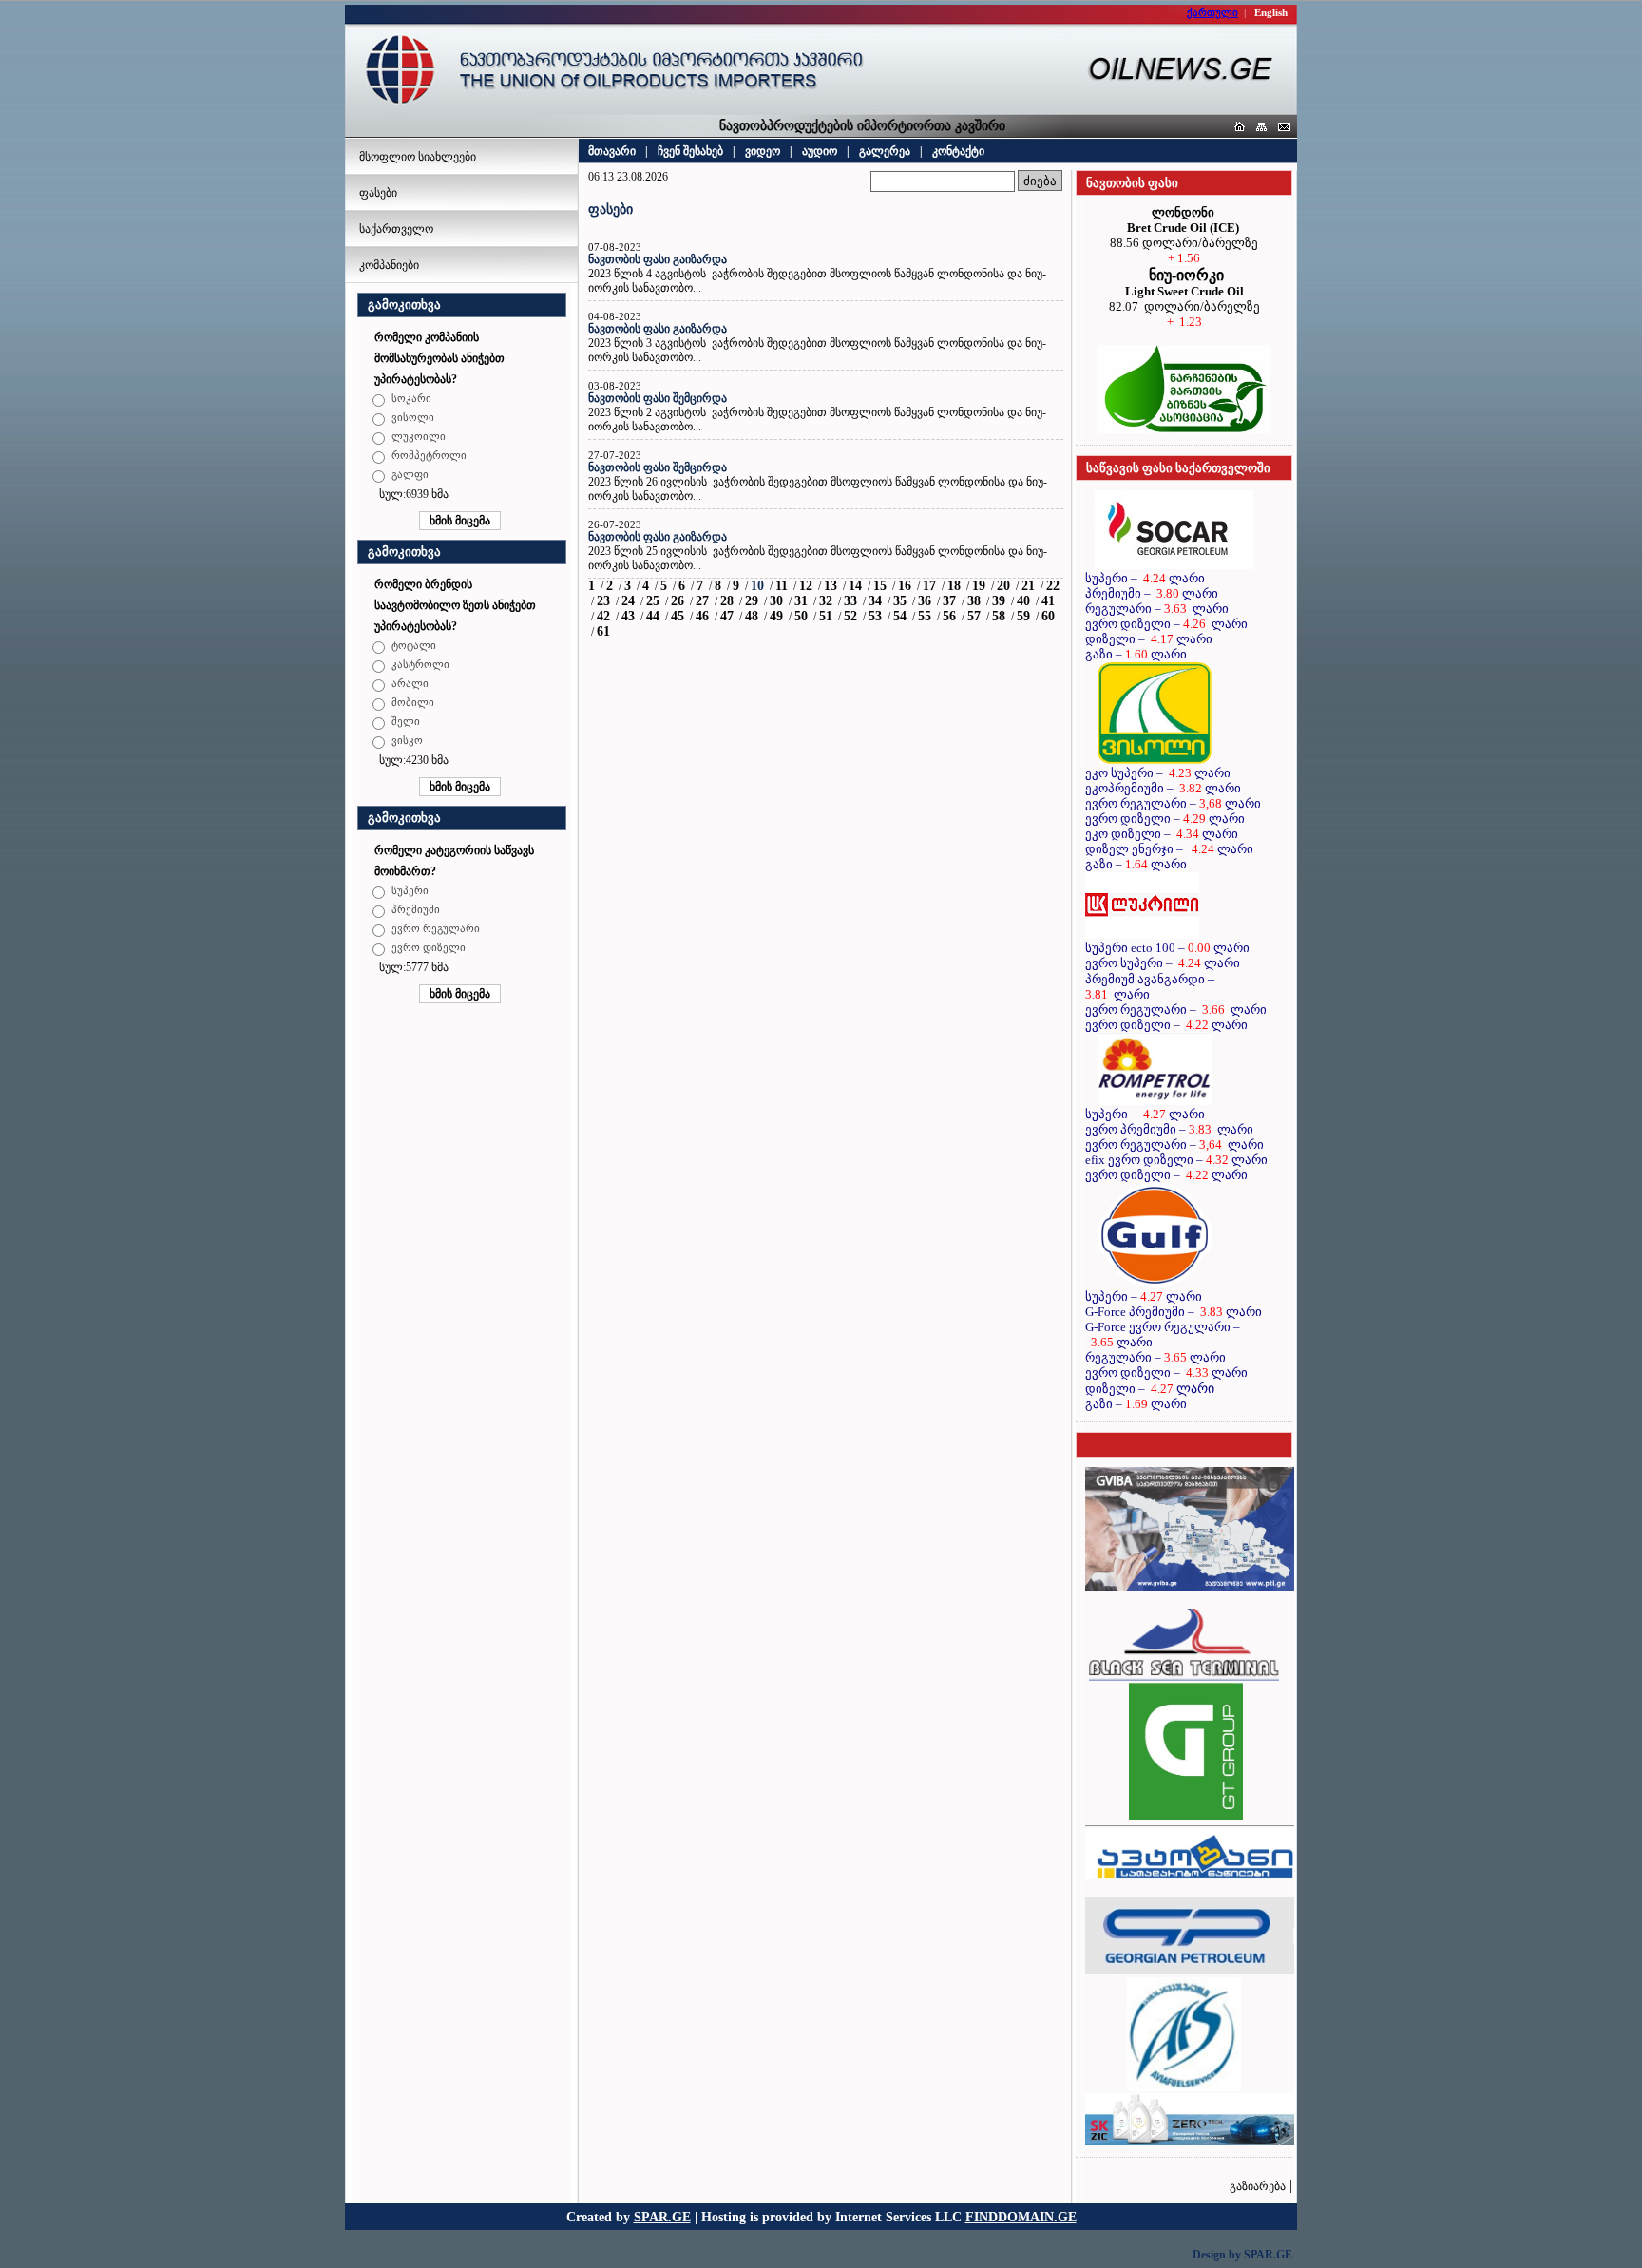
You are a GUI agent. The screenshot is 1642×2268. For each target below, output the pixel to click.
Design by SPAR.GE (1242, 2255)
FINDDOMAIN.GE (1021, 2217)
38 (974, 601)
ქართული (1212, 12)
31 (801, 601)
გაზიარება (1258, 2186)
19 (979, 586)
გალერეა (885, 151)
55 (925, 616)
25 (653, 601)
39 (999, 601)
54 (900, 616)
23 (603, 601)
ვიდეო (763, 151)
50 (801, 616)
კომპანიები (389, 265)
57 (974, 616)
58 (999, 616)
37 (949, 601)
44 (653, 616)
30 (776, 601)
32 (826, 601)
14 (855, 586)
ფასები (378, 193)
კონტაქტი (958, 151)
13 (831, 586)
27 (702, 601)
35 (900, 601)
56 (949, 616)
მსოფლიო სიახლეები (418, 157)
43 (628, 616)
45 (678, 616)
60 (1048, 616)
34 (875, 601)
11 (782, 586)
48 (752, 616)
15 (880, 586)
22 (1053, 586)
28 (727, 601)
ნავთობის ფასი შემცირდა (658, 398)
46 (702, 616)
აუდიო (820, 151)
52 (850, 616)
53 (875, 616)
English (1271, 12)
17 (929, 586)
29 (752, 601)
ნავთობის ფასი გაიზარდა (658, 259)
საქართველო (396, 229)
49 (776, 616)
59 (1023, 616)
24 (628, 601)
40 (1023, 601)
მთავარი (612, 151)
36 (925, 601)
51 (826, 616)
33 (850, 601)
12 (806, 586)
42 (603, 616)
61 (603, 631)
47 (727, 616)
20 (1003, 586)
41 (1048, 601)
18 (954, 586)
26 (678, 601)
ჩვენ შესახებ (690, 151)
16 (905, 586)
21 (1028, 586)
